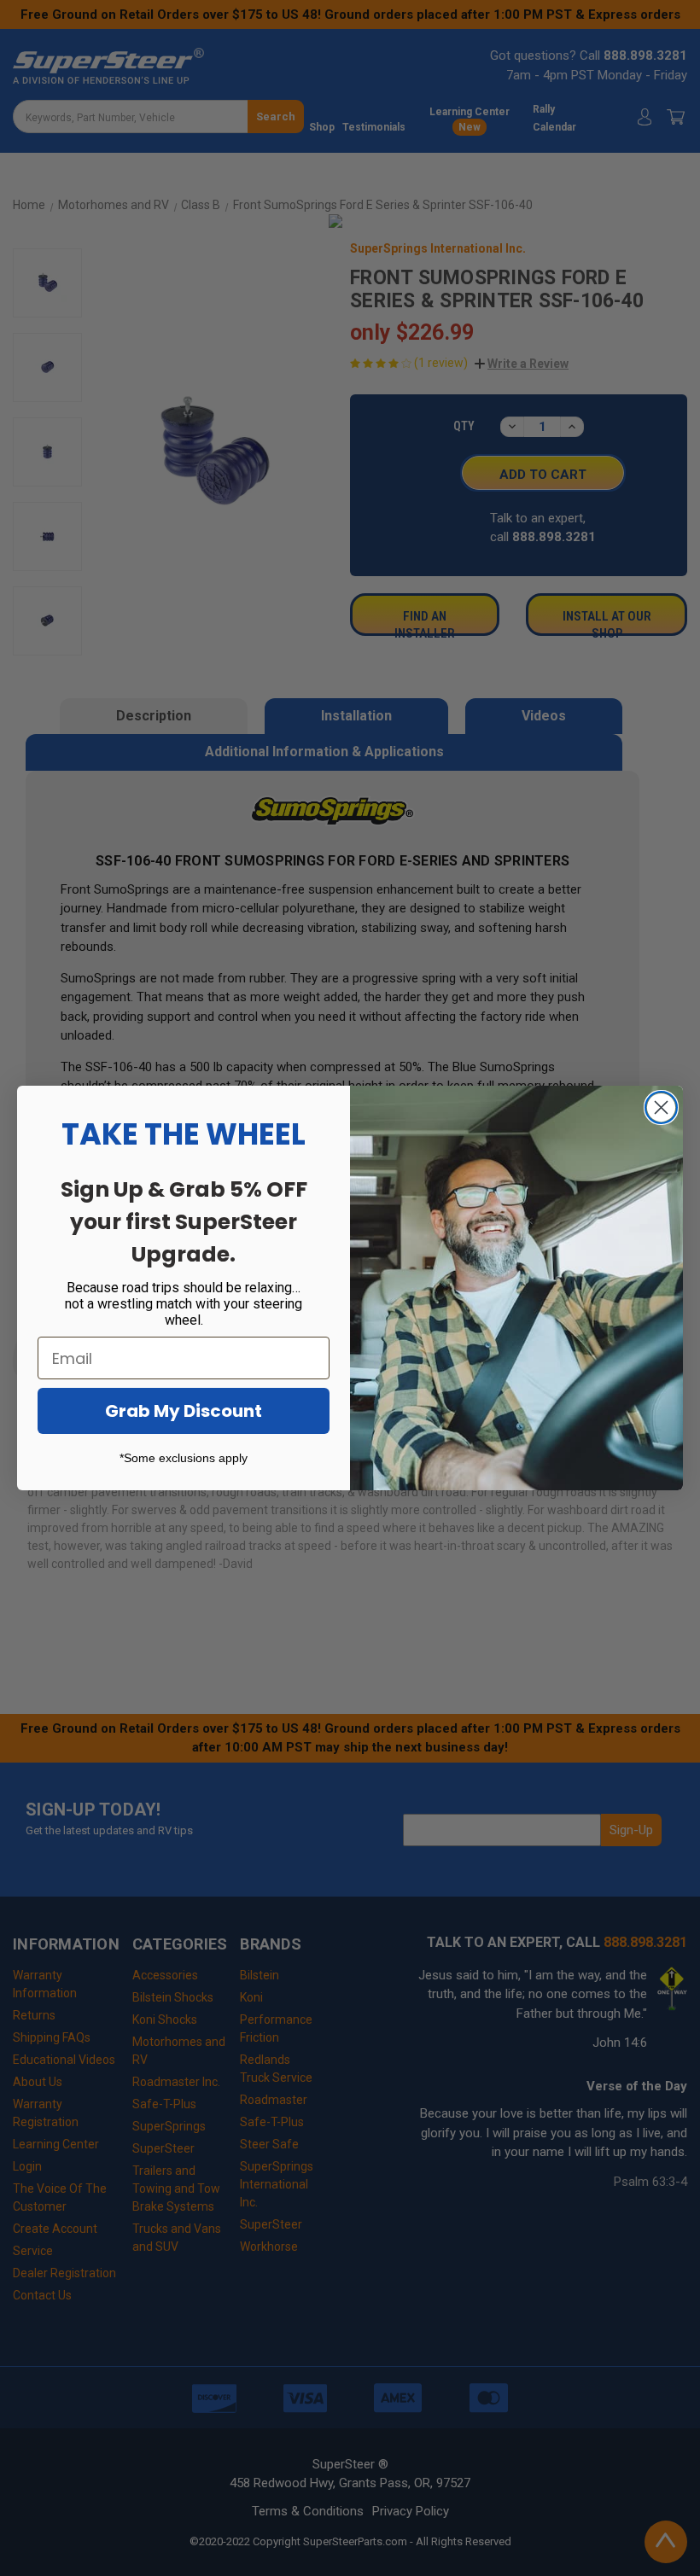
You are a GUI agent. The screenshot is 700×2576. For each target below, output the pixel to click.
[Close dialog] (661, 1107)
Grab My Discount (184, 1411)
